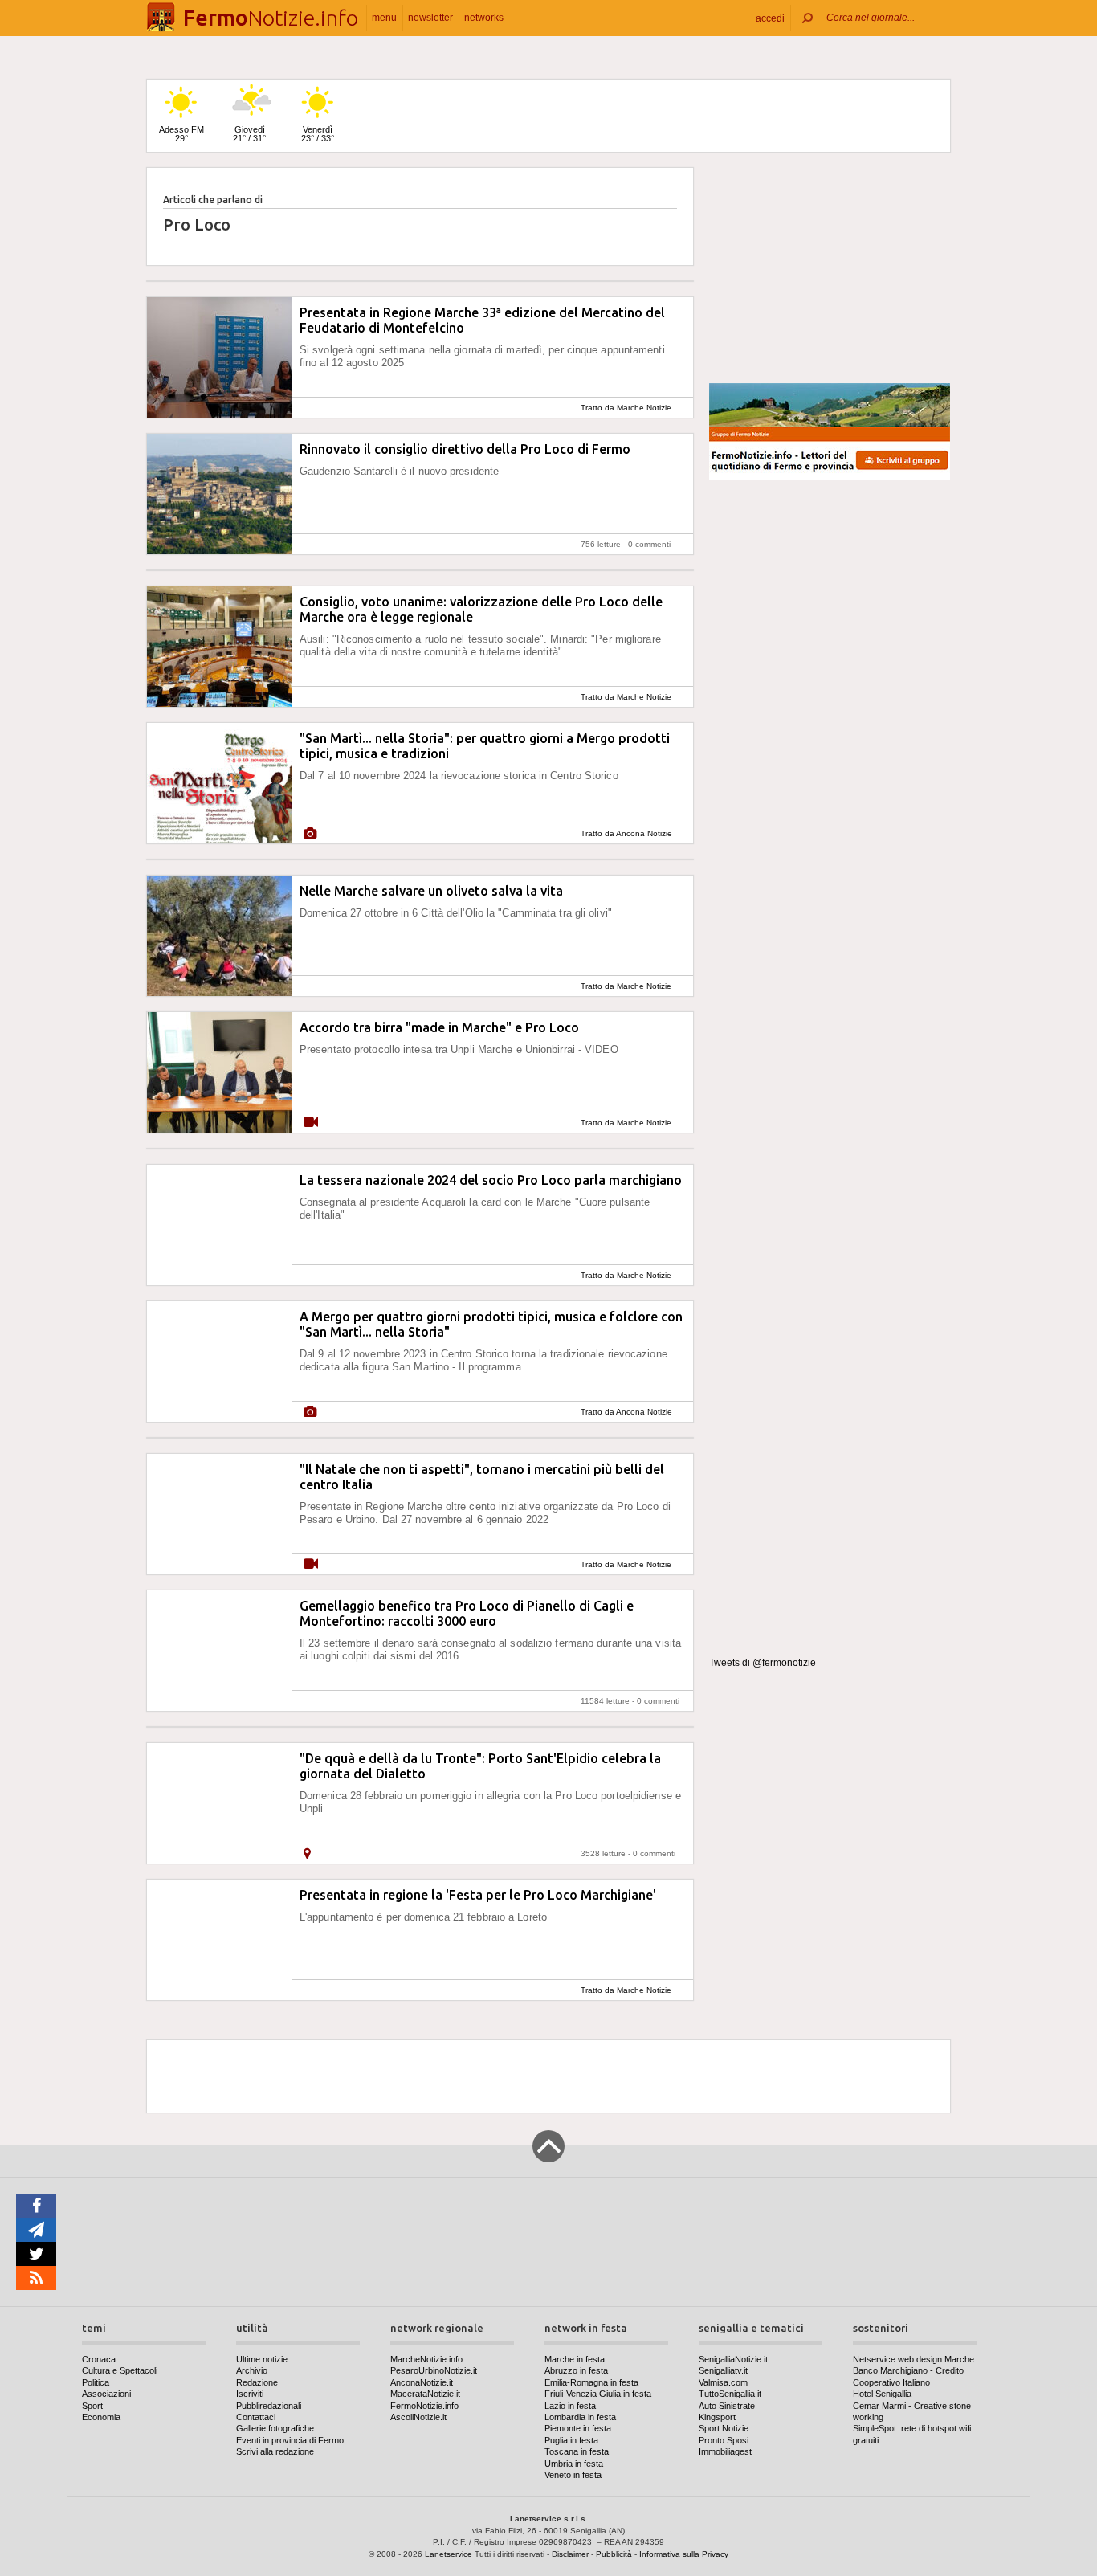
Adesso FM (181, 134)
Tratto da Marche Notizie (626, 408)
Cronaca (99, 2359)
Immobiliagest (725, 2451)
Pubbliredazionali (269, 2406)
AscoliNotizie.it (418, 2417)
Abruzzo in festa (576, 2370)
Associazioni (106, 2394)
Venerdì (318, 134)
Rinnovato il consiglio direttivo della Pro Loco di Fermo (465, 449)
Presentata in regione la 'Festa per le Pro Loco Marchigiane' (478, 1895)
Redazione (257, 2382)
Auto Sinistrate (727, 2406)
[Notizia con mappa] (307, 1853)
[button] (770, 18)
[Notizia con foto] (310, 833)
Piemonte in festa (578, 2428)
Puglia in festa (571, 2440)
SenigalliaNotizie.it (733, 2359)
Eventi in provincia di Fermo (290, 2440)
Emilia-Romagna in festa (591, 2382)
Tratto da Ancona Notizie (626, 833)
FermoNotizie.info (424, 2406)
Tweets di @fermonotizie (763, 1663)
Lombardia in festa (580, 2417)
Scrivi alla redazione (275, 2451)
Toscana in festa (577, 2451)
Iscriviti (250, 2394)
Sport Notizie (724, 2428)
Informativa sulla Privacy (684, 2554)
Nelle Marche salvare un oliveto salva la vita (431, 891)
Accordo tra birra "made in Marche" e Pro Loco (439, 1027)
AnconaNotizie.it (422, 2382)
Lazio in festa (570, 2406)
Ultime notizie (262, 2359)
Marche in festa (575, 2359)
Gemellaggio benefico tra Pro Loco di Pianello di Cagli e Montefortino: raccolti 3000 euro (467, 1613)
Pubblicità (614, 2554)
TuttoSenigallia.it (730, 2394)
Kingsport (717, 2417)
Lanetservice (449, 2554)
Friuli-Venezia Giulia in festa (598, 2394)
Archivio (252, 2370)
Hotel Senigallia (882, 2394)
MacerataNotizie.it (425, 2394)
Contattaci (256, 2417)
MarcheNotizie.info (426, 2359)
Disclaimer (570, 2554)
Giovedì (249, 134)
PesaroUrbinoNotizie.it (434, 2370)
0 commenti (649, 544)
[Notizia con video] (311, 1123)
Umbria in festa (574, 2464)
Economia (101, 2417)
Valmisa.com (723, 2382)
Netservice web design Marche (913, 2359)
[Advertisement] (830, 268)
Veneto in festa (573, 2475)
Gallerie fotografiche (275, 2428)
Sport (92, 2406)
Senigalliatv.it (723, 2370)
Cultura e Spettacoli (120, 2370)
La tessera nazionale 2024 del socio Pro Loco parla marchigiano (491, 1180)
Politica (96, 2382)
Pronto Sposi (724, 2440)
